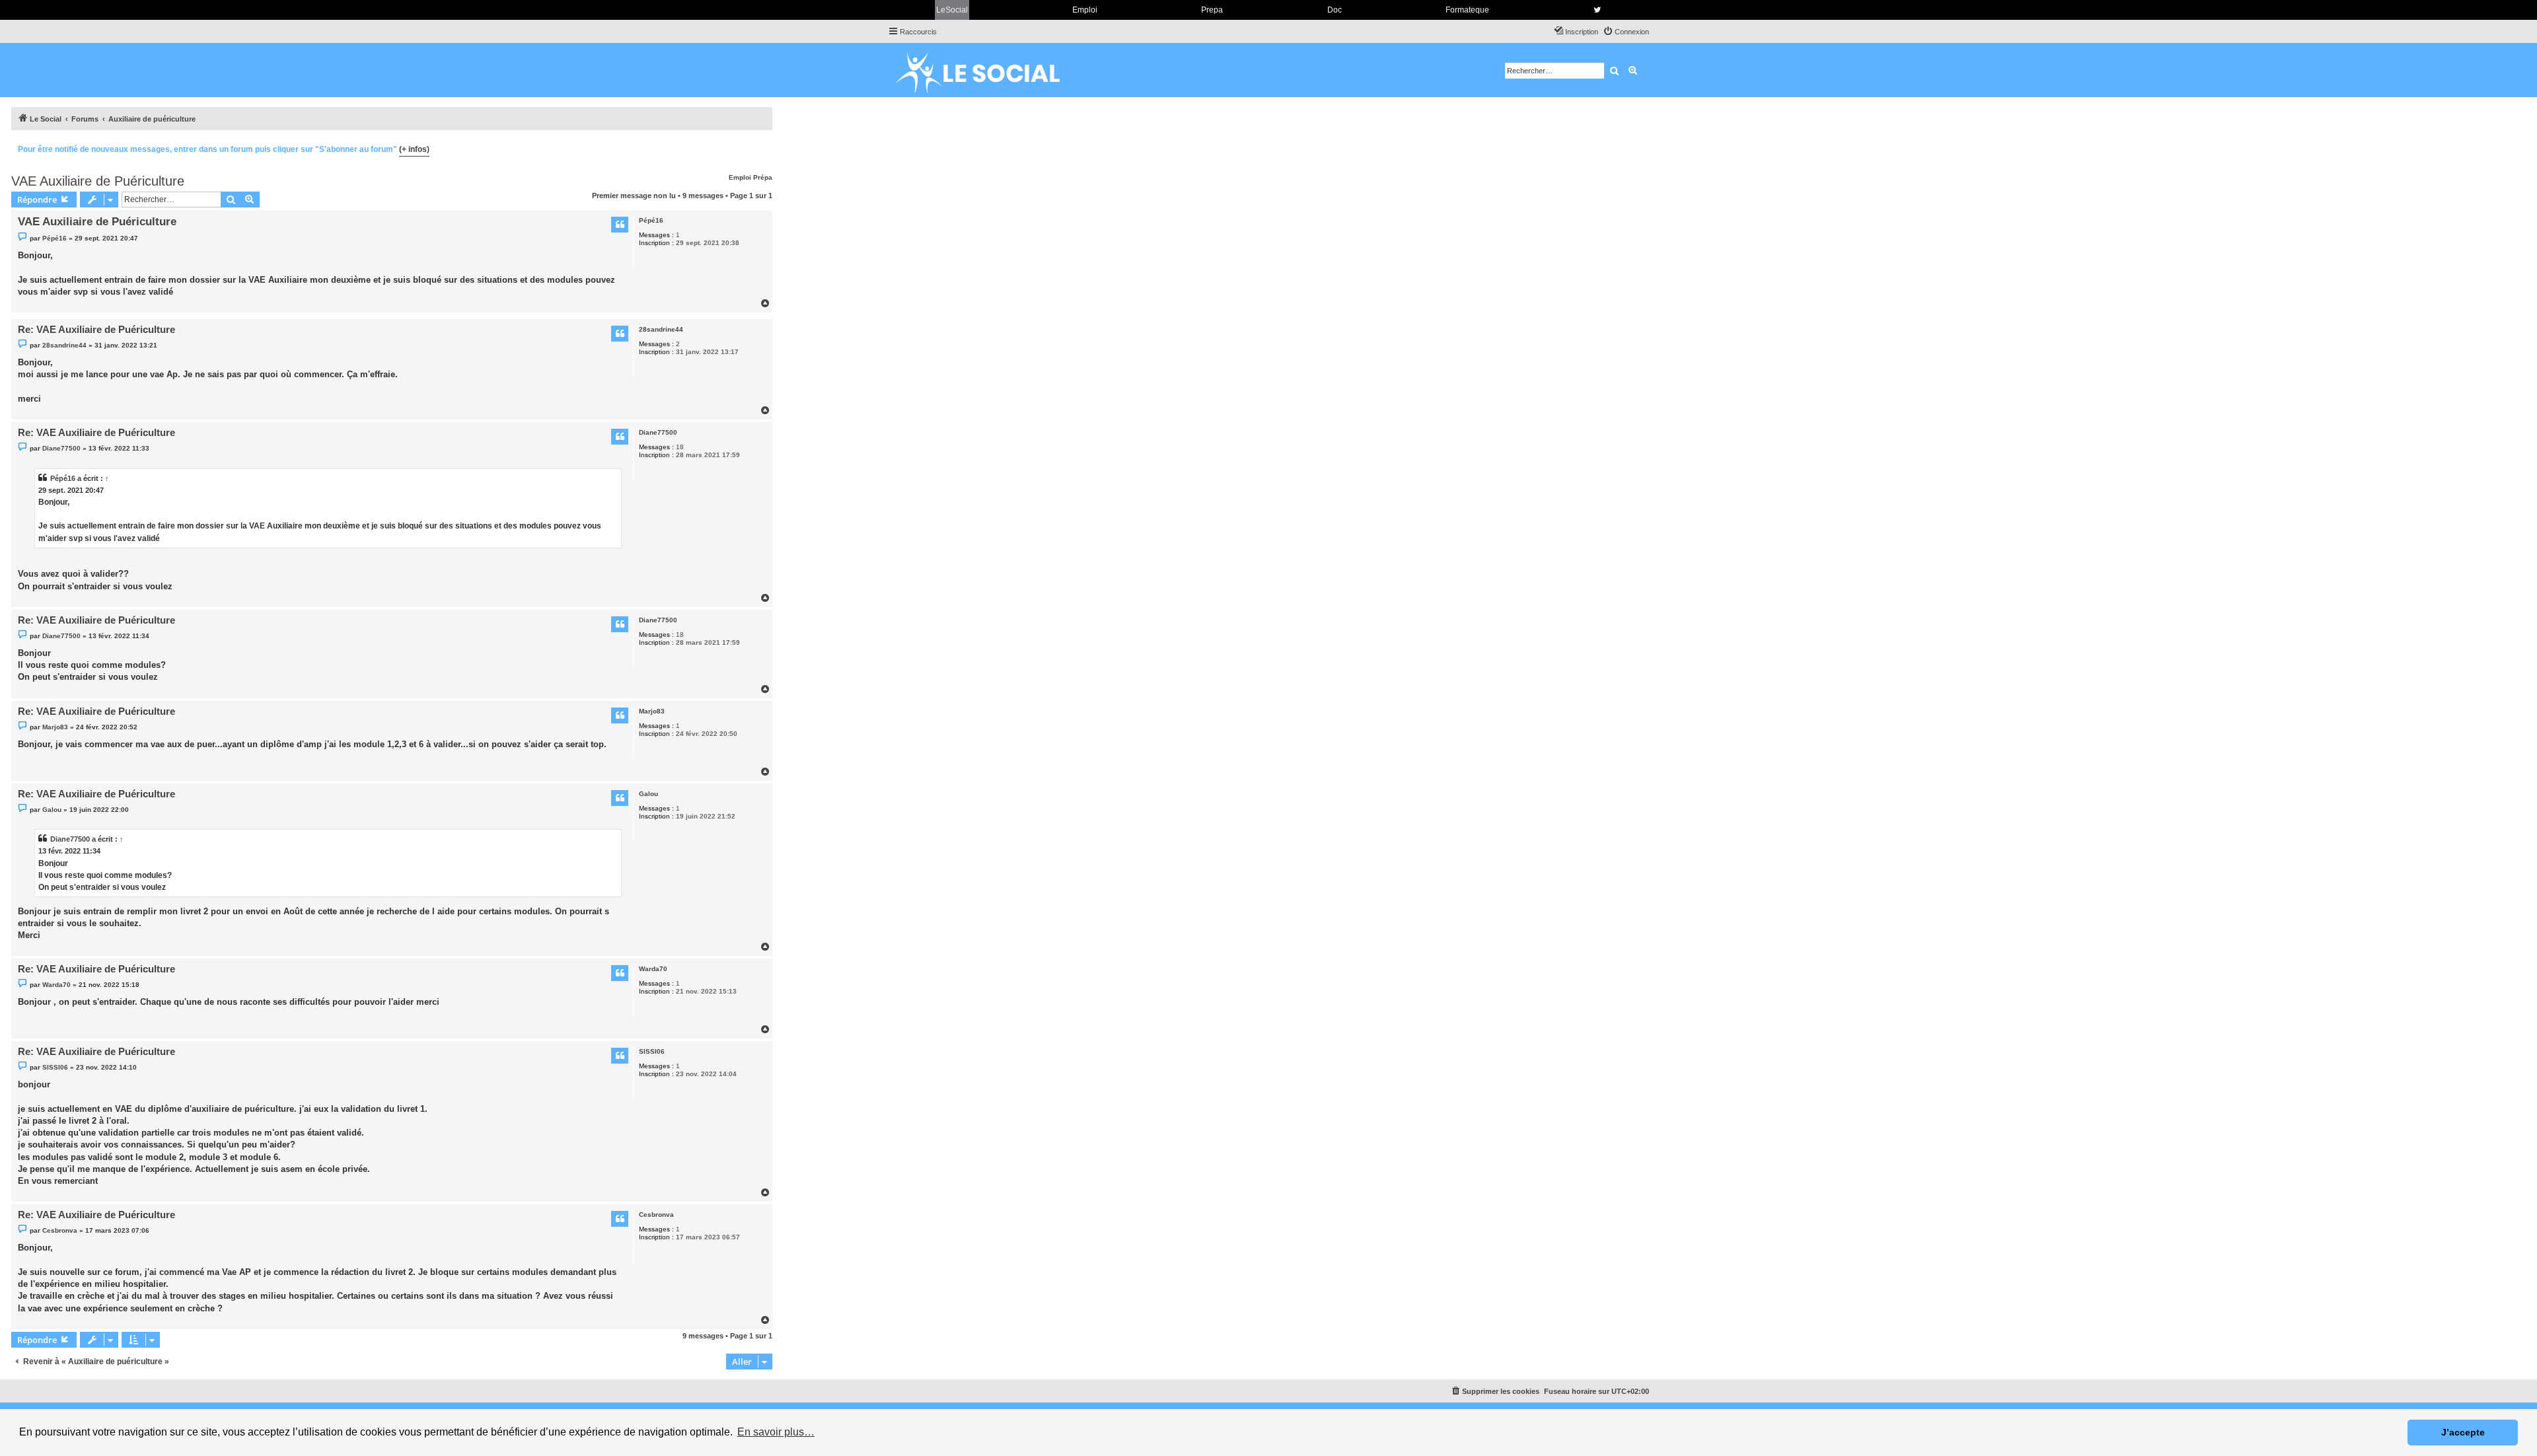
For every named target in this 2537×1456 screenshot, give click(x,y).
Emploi (1085, 10)
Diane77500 (658, 432)
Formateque (1467, 10)
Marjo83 (652, 711)
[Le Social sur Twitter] (1597, 10)
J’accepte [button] (2463, 1432)
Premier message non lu (634, 196)
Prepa (1212, 10)
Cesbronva (656, 1215)
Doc (1335, 10)
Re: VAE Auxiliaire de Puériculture (96, 329)
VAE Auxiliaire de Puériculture (98, 181)
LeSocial (952, 10)
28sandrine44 (661, 329)
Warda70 (653, 969)
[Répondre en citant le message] (620, 225)
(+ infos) (414, 149)
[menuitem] (1626, 32)
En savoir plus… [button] (776, 1432)
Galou (648, 794)
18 (680, 447)
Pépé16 (651, 220)
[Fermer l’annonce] (762, 147)
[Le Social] (988, 70)
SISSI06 (652, 1051)
